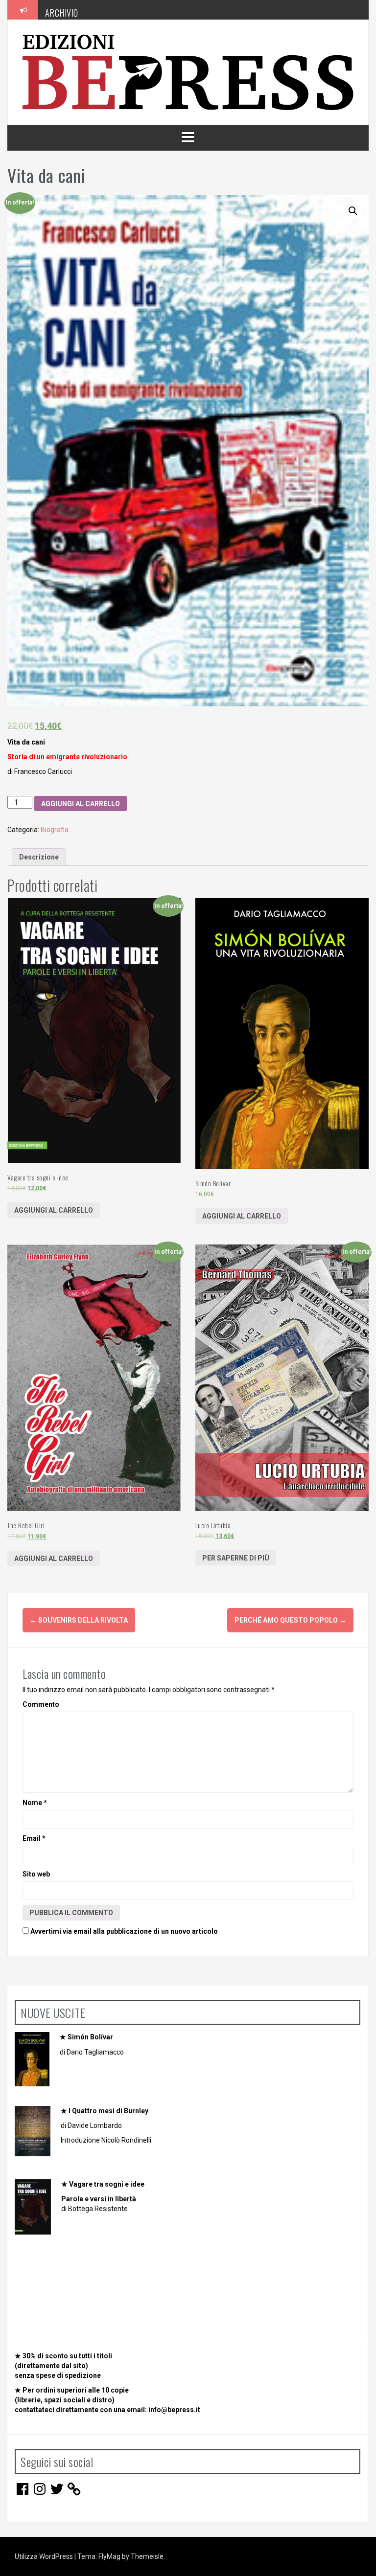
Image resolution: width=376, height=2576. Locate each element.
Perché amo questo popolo (290, 1620)
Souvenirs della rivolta (79, 1620)
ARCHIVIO (62, 9)
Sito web (36, 1874)
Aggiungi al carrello (81, 804)
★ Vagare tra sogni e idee (103, 2184)
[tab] (39, 857)
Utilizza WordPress (45, 2556)
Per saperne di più (236, 1558)
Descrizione (39, 857)
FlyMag (109, 2556)
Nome (35, 1803)
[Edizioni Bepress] (188, 71)
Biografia (55, 830)
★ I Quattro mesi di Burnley (105, 2111)
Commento (41, 1704)
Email (34, 1838)
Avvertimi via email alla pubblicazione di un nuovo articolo (124, 1931)
